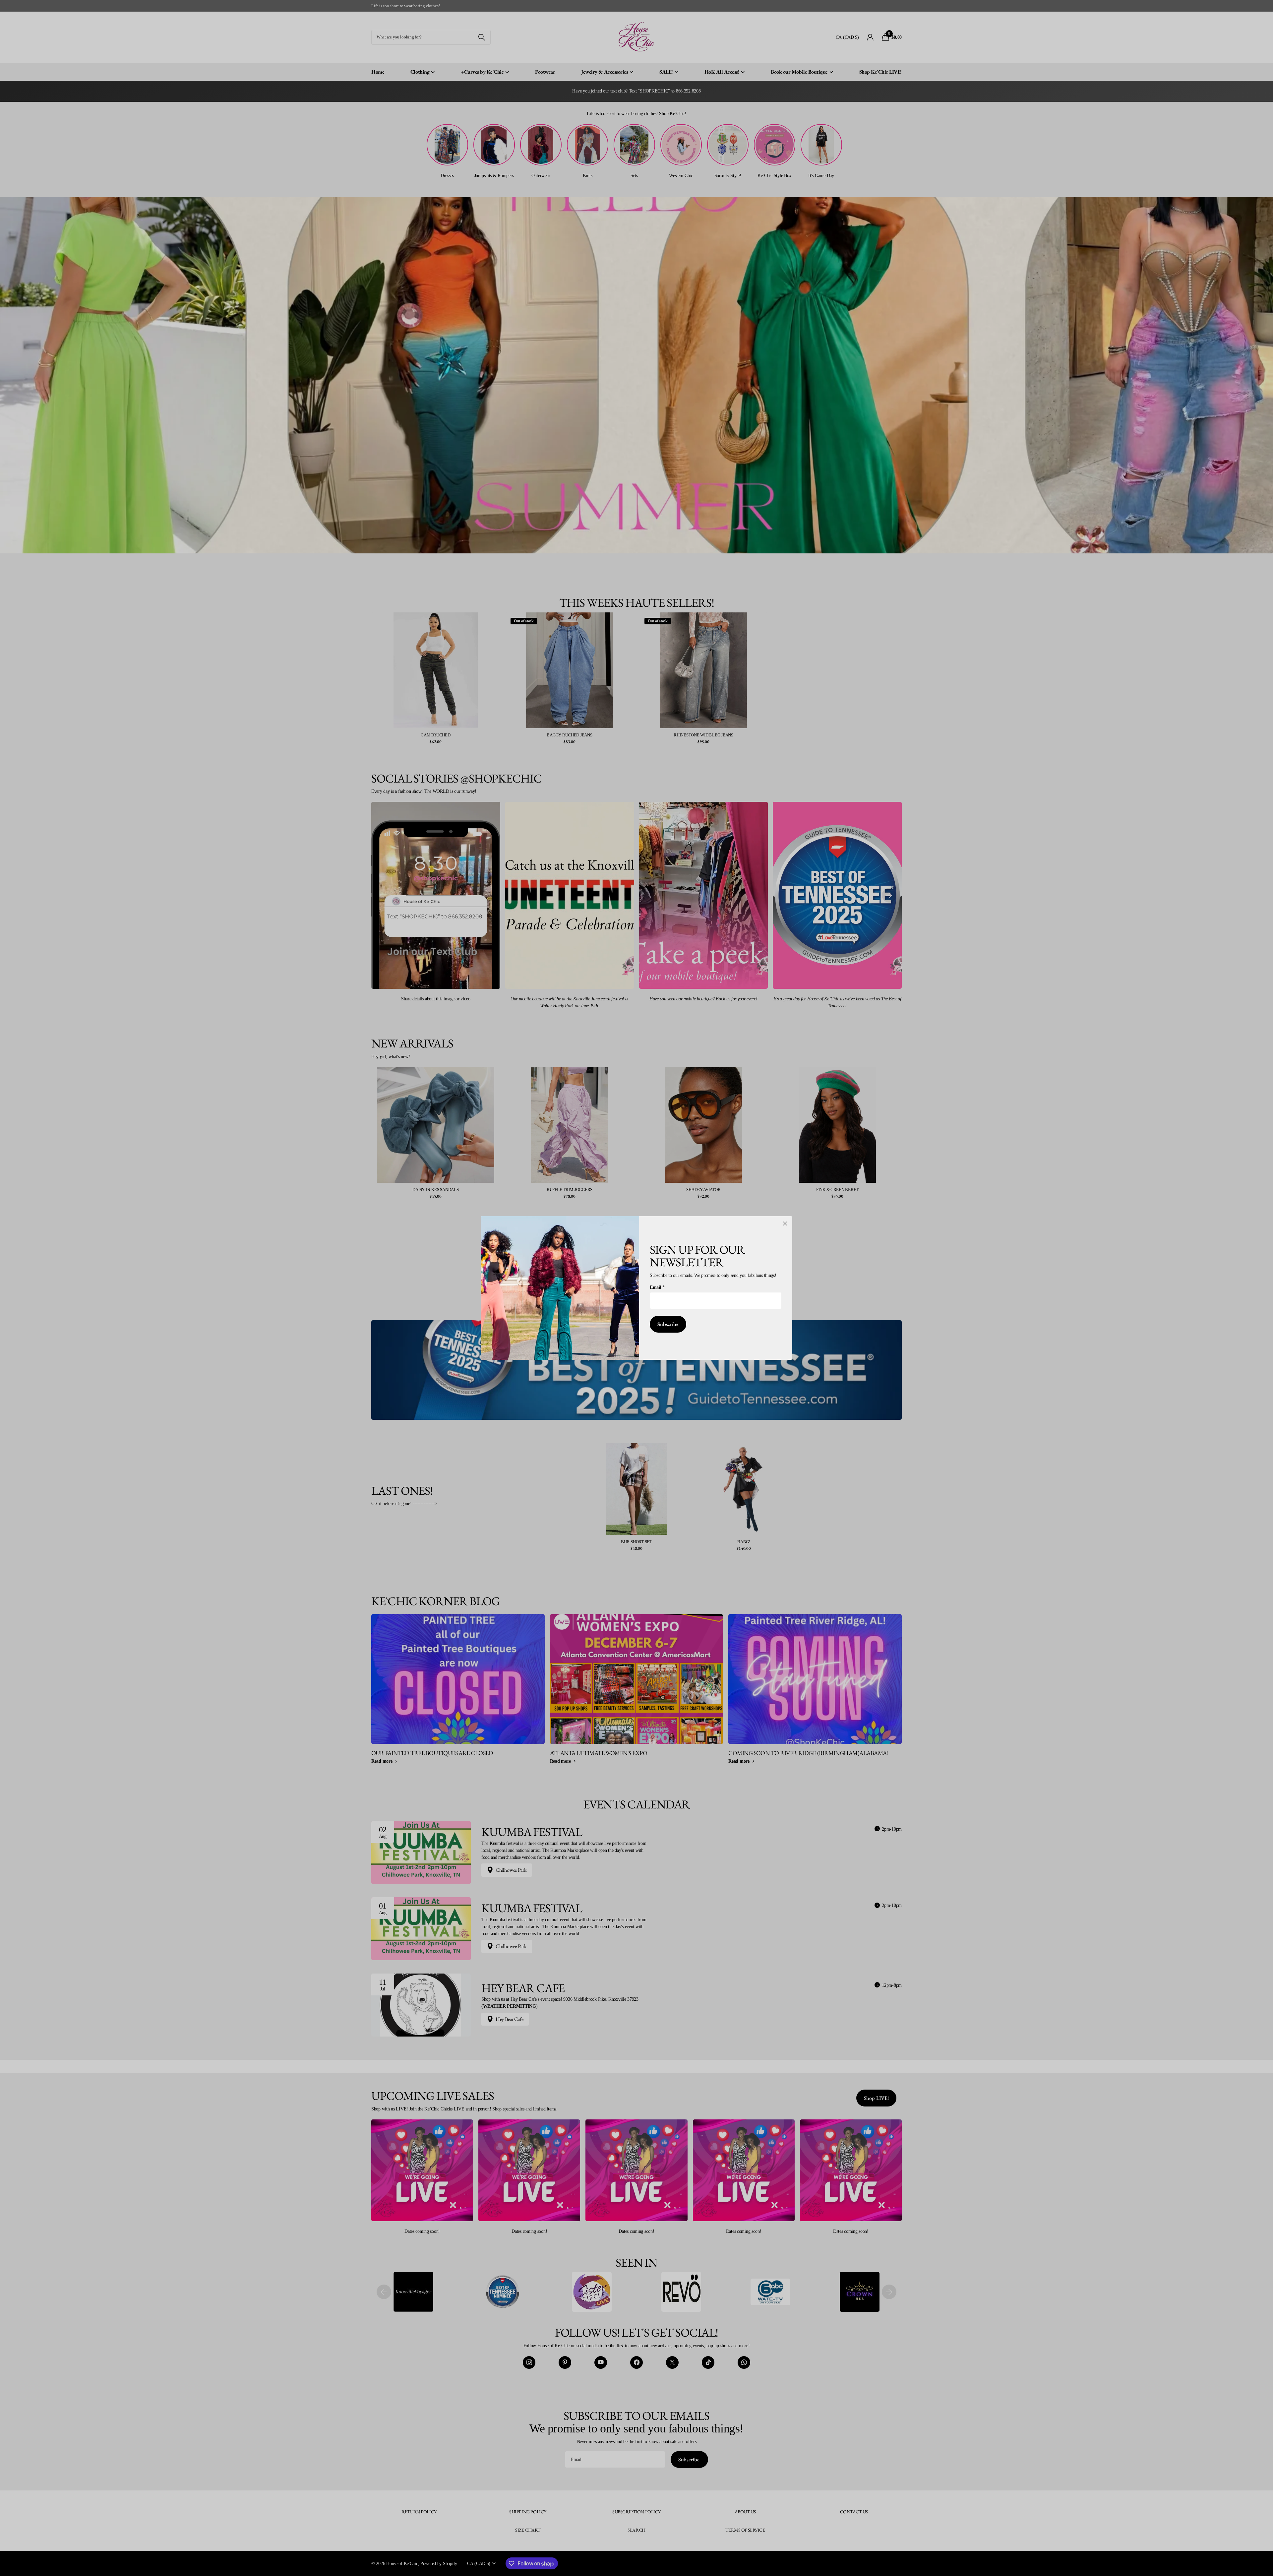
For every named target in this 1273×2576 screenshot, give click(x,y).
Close (785, 1224)
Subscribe (668, 1324)
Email (657, 1287)
